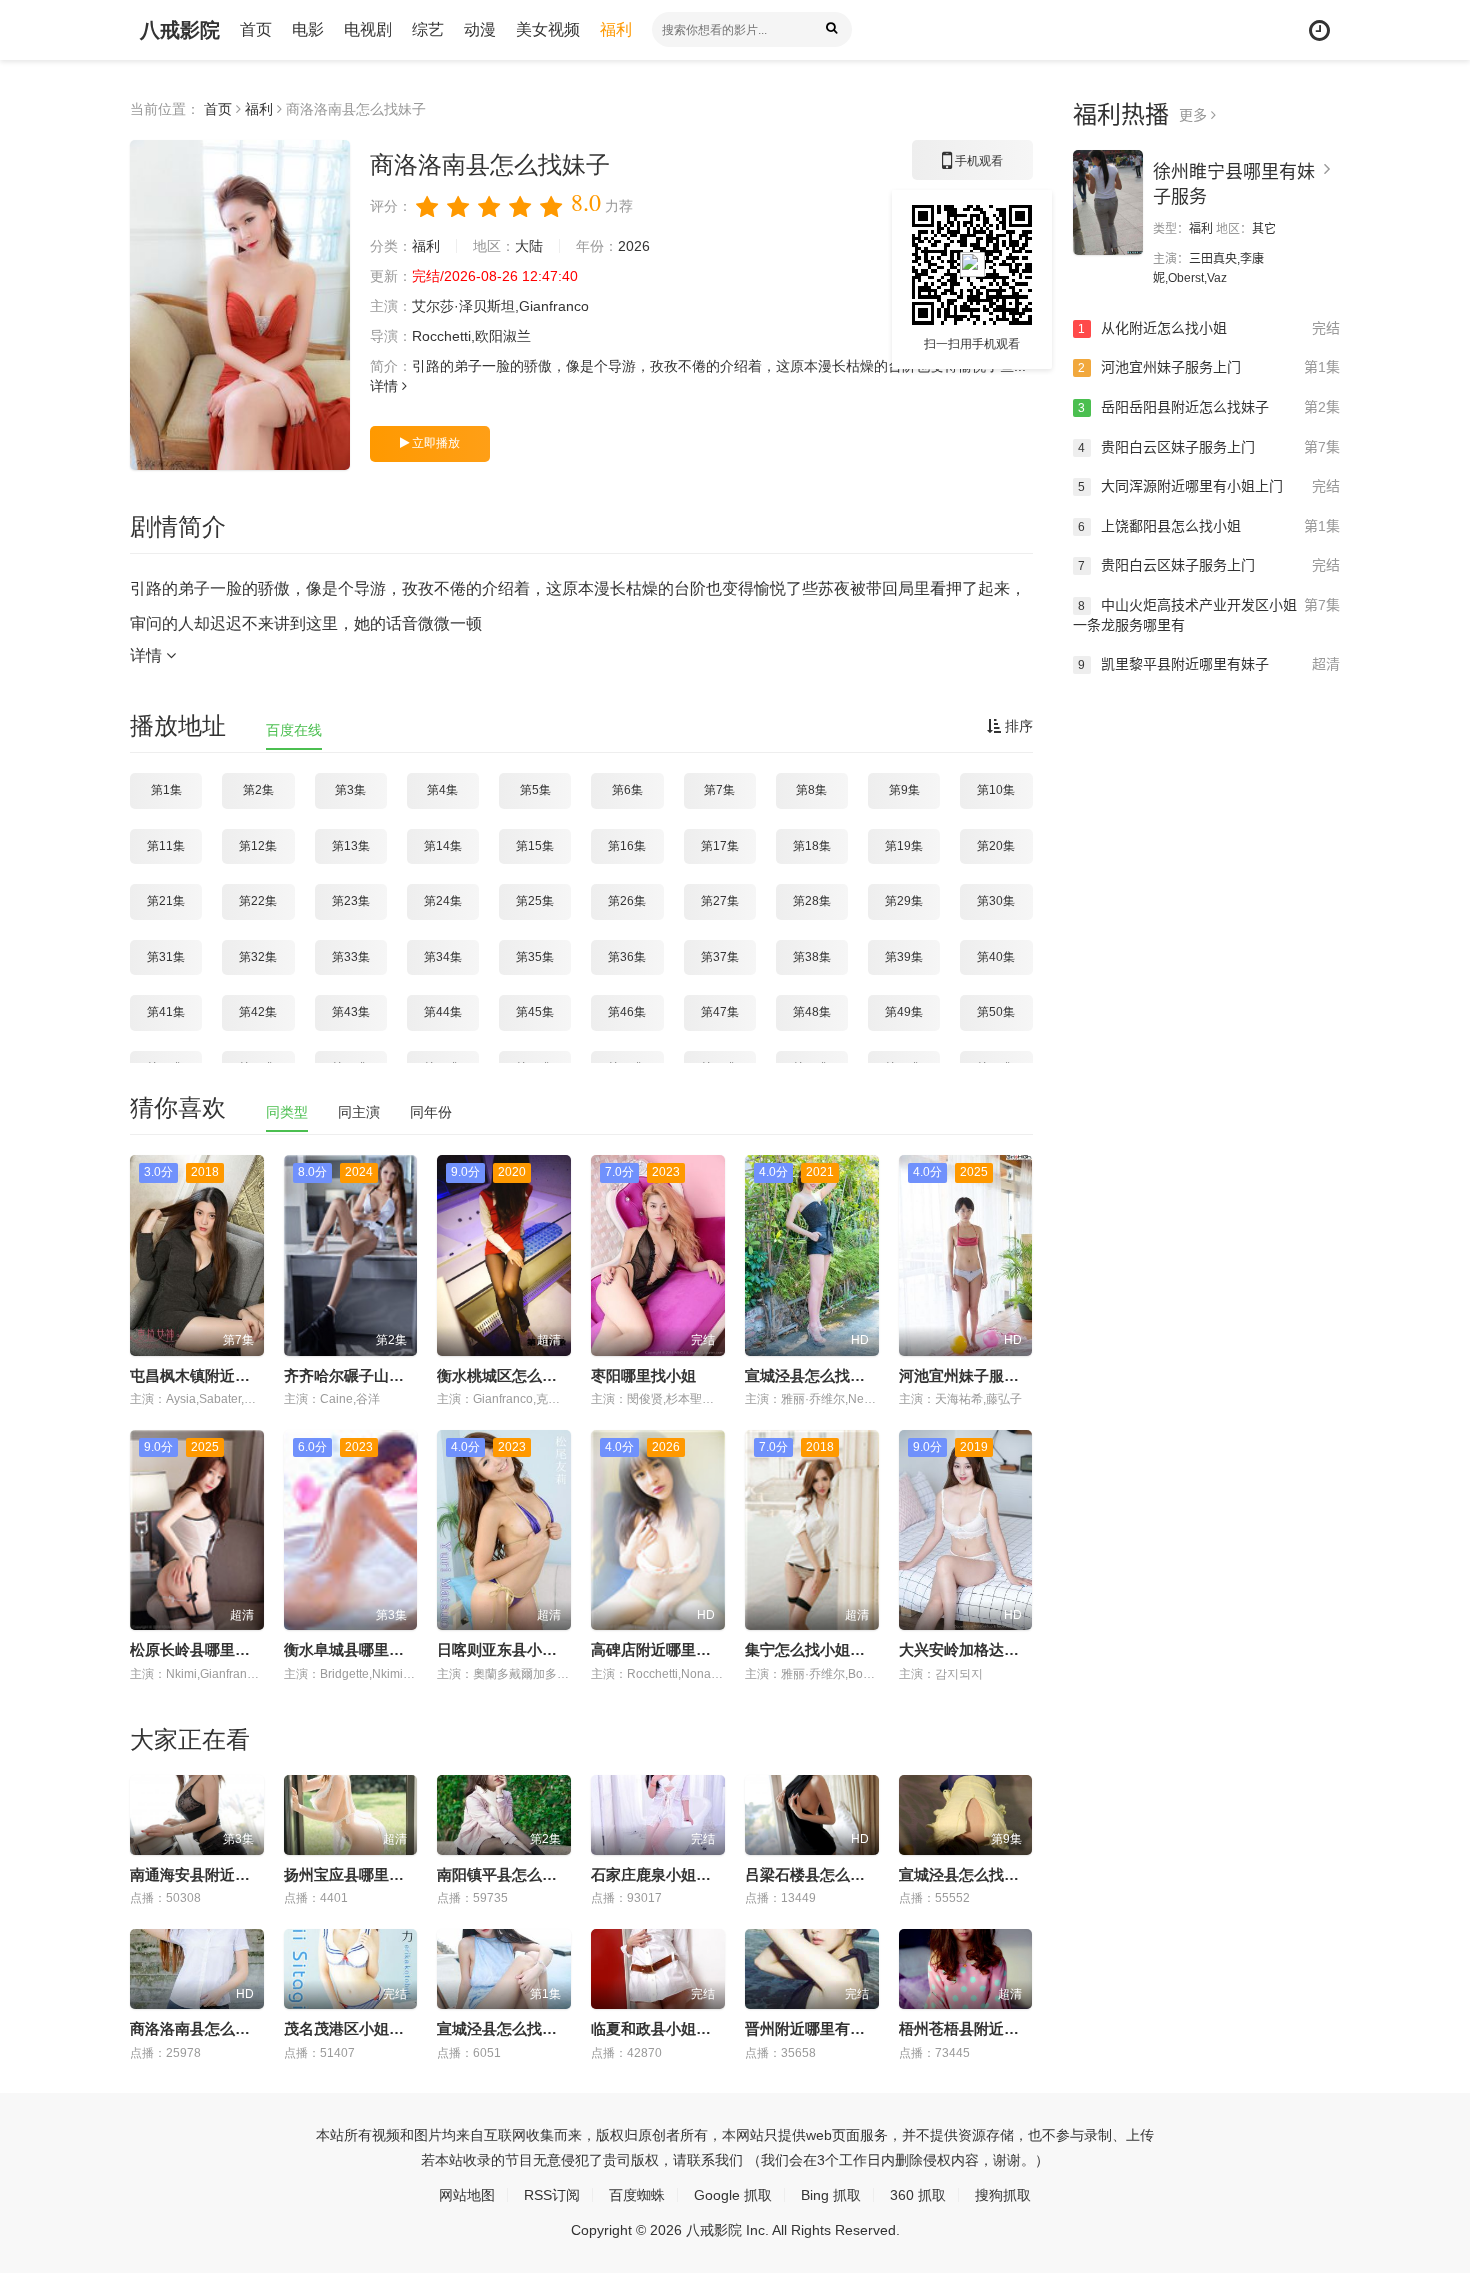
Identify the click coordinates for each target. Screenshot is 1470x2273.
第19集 (904, 846)
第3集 (350, 790)
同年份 (431, 1112)
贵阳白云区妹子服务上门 (1209, 447)
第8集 (811, 790)
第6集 (627, 790)
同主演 (359, 1112)
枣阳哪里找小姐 (643, 1375)
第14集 (443, 846)
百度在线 (294, 730)
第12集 (258, 846)
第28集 (812, 901)
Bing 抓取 (831, 2195)
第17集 (720, 846)
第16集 (627, 846)
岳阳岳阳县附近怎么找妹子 (1209, 407)
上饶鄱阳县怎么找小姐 (1209, 526)
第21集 (166, 901)
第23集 (351, 901)
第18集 (812, 846)
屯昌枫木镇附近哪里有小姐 (220, 1375)
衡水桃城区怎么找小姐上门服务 (542, 1375)
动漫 (480, 29)
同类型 (287, 1112)
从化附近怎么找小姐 (1209, 328)
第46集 (627, 1012)
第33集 (351, 957)
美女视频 (548, 29)
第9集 (904, 790)
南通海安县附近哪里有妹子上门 (235, 1874)
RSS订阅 (552, 2195)
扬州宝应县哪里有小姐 (359, 1874)
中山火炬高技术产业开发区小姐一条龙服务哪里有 (1207, 615)
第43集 (351, 1012)
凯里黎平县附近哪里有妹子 (1209, 664)
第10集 (996, 790)
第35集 (535, 957)
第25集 (535, 901)
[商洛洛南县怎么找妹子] (240, 305)
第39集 (904, 957)
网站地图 (467, 2195)
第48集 (812, 1012)
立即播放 (434, 443)
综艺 (428, 29)
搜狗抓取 (1003, 2195)
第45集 (535, 1012)
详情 (386, 386)
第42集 (258, 1012)
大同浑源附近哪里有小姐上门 (1209, 486)
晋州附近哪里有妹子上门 (827, 2028)
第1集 (166, 790)
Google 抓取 (733, 2195)
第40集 (996, 957)
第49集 (904, 1012)
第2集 (258, 790)
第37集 (720, 957)
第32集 (258, 957)
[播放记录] (1319, 30)
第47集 (720, 1012)
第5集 (535, 790)
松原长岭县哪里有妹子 (205, 1649)
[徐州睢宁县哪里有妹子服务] (1108, 202)
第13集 (351, 846)
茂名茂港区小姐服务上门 (366, 2028)
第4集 (442, 790)
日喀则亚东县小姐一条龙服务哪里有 (557, 1649)
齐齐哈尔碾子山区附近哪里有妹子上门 (411, 1375)
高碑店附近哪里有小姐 (666, 1649)
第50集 (996, 1012)
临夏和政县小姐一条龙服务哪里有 (703, 2028)
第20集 (996, 846)
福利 (616, 29)
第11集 (166, 846)
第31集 (166, 957)
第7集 (719, 790)
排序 (1017, 726)
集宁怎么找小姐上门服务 (827, 1649)
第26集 (627, 901)
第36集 (627, 957)
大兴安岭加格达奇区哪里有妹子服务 (1019, 1649)
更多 (1195, 115)
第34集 (443, 957)
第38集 (812, 957)
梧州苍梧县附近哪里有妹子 (989, 2028)
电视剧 (368, 29)
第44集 (443, 1012)
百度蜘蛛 (637, 2195)
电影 (308, 29)
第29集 (904, 901)
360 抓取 (918, 2195)
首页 (256, 29)
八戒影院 (180, 30)
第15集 (535, 846)
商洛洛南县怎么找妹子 (205, 2028)
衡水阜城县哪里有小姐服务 (374, 1649)
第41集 (166, 1012)
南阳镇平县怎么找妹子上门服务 (542, 1874)
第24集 (443, 901)
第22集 (258, 901)
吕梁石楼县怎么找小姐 (820, 1874)
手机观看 (972, 167)
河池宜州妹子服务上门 (974, 1375)
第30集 (996, 901)
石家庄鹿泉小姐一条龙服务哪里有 (703, 1874)
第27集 (720, 901)
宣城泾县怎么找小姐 (812, 1375)
